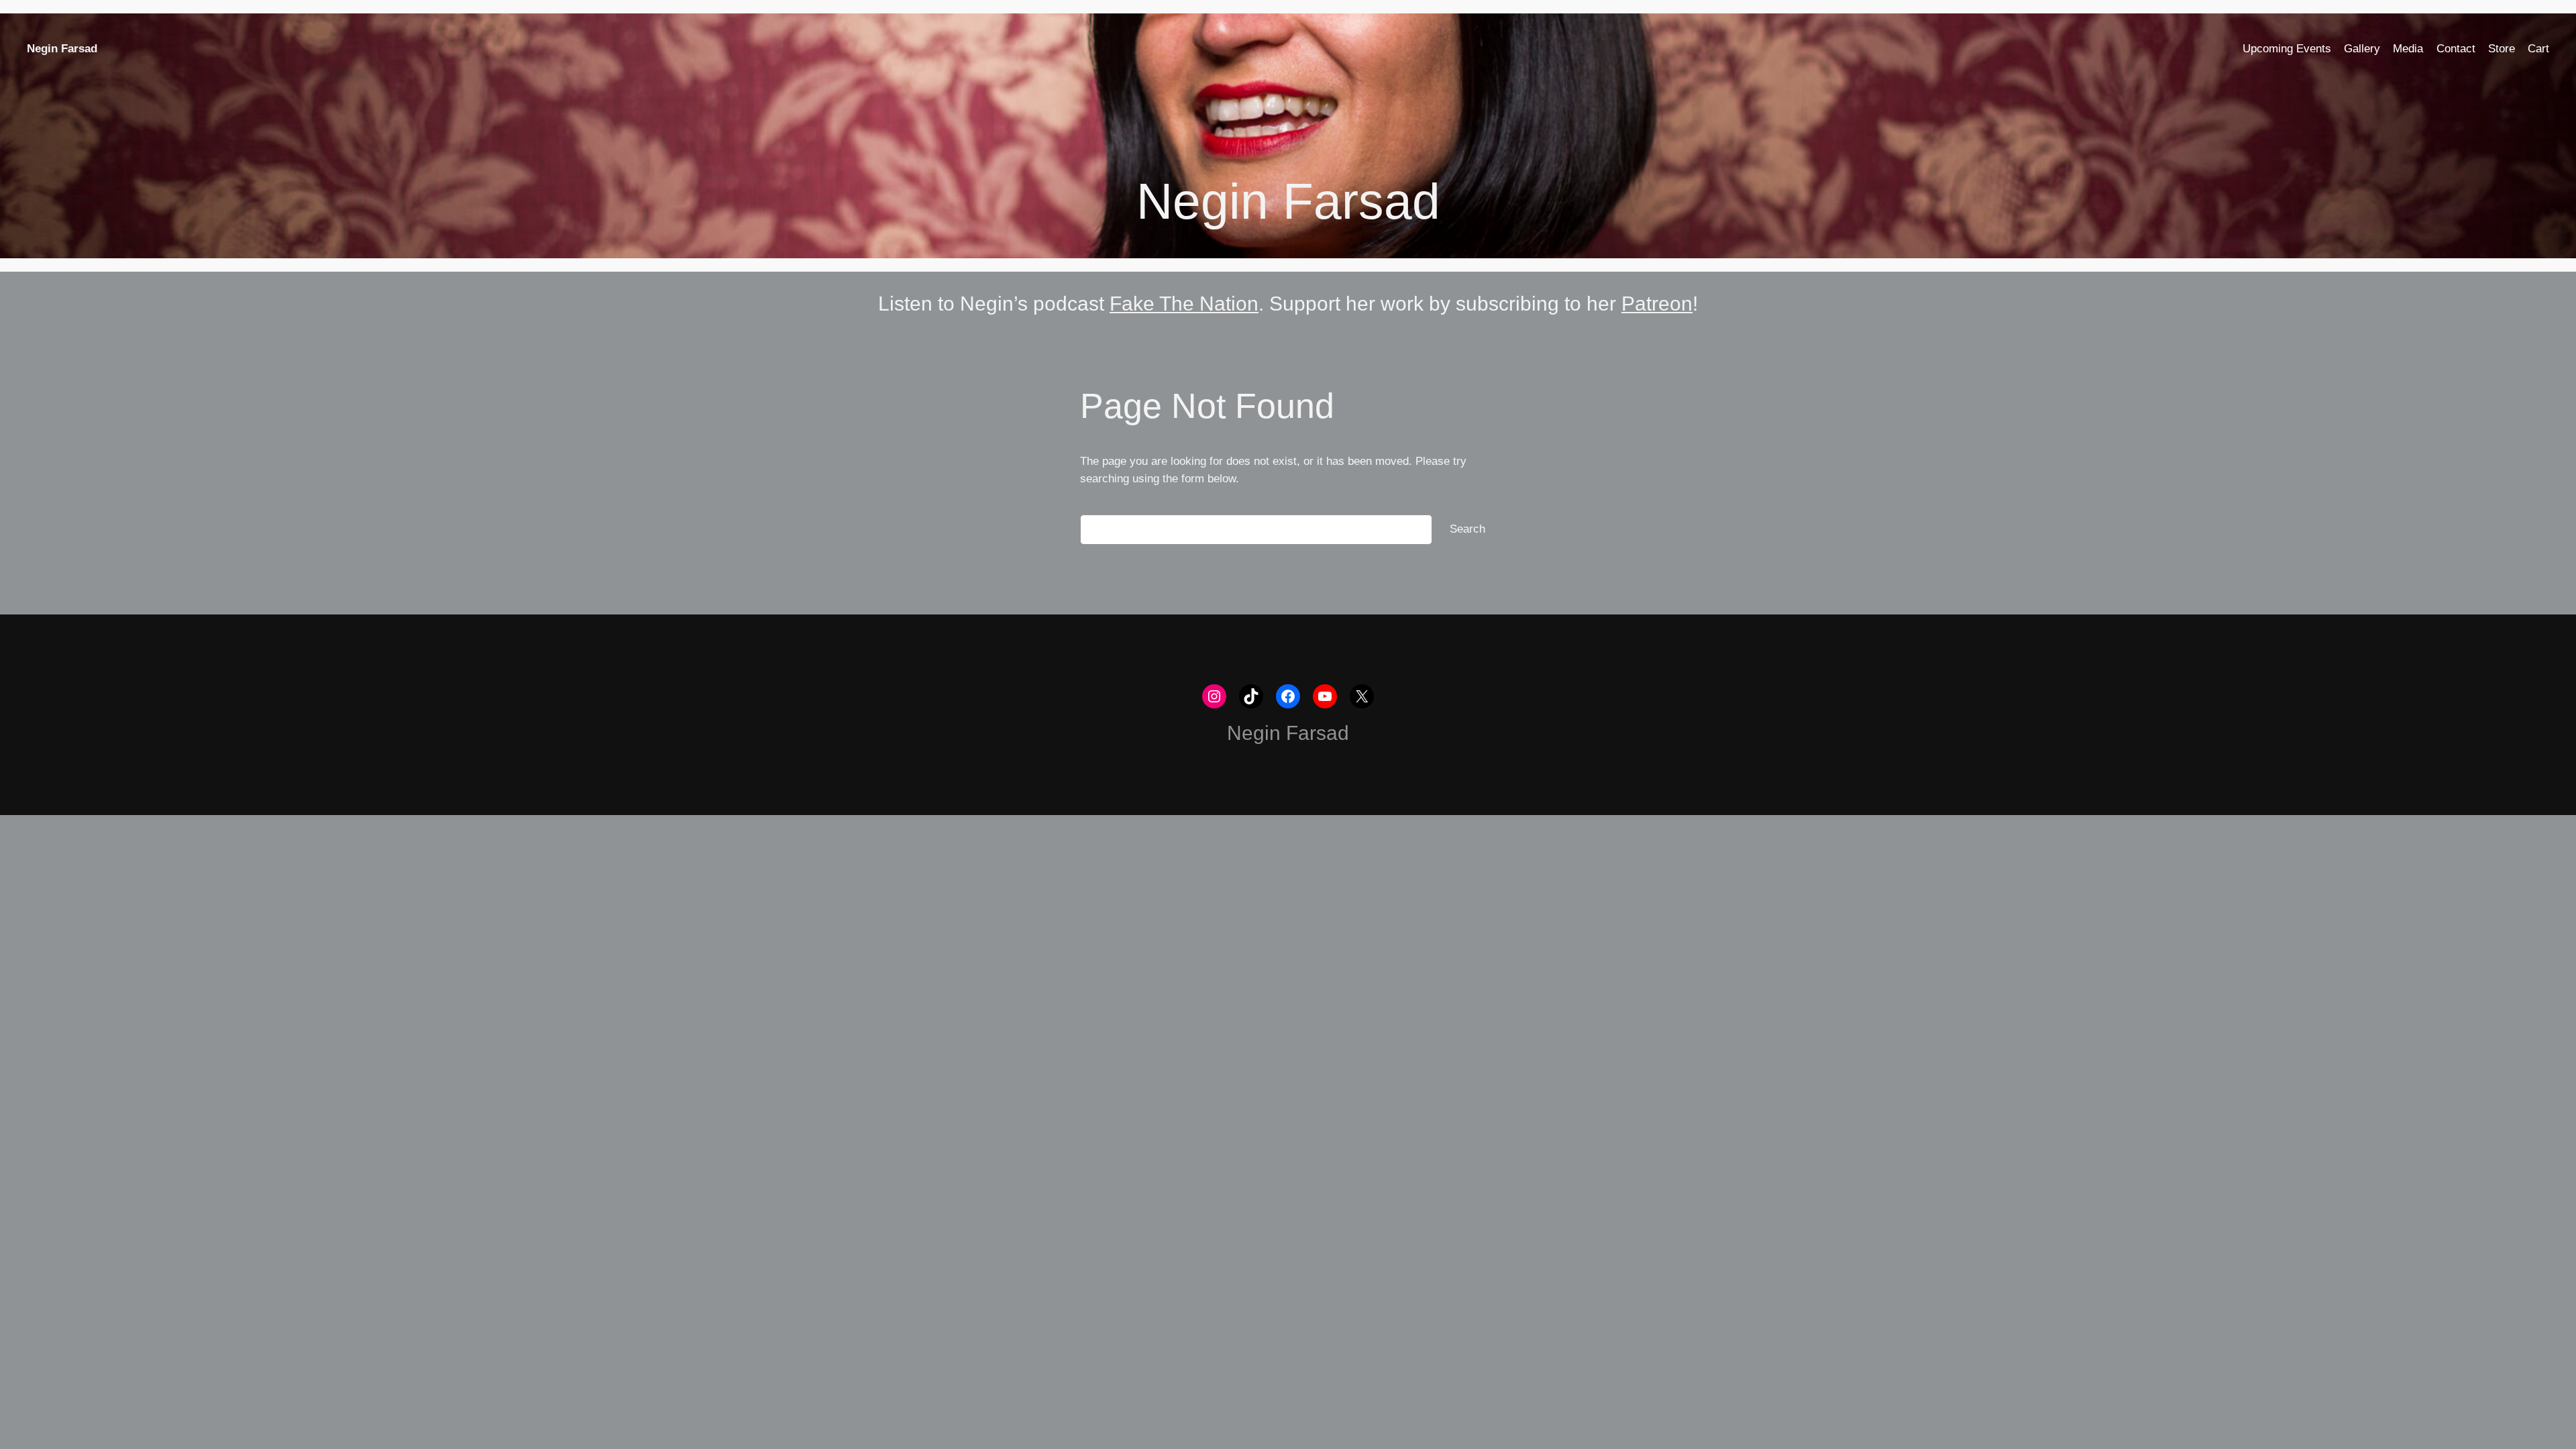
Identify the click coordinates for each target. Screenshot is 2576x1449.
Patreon (1657, 304)
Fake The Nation (1184, 304)
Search (1467, 529)
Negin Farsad (62, 49)
